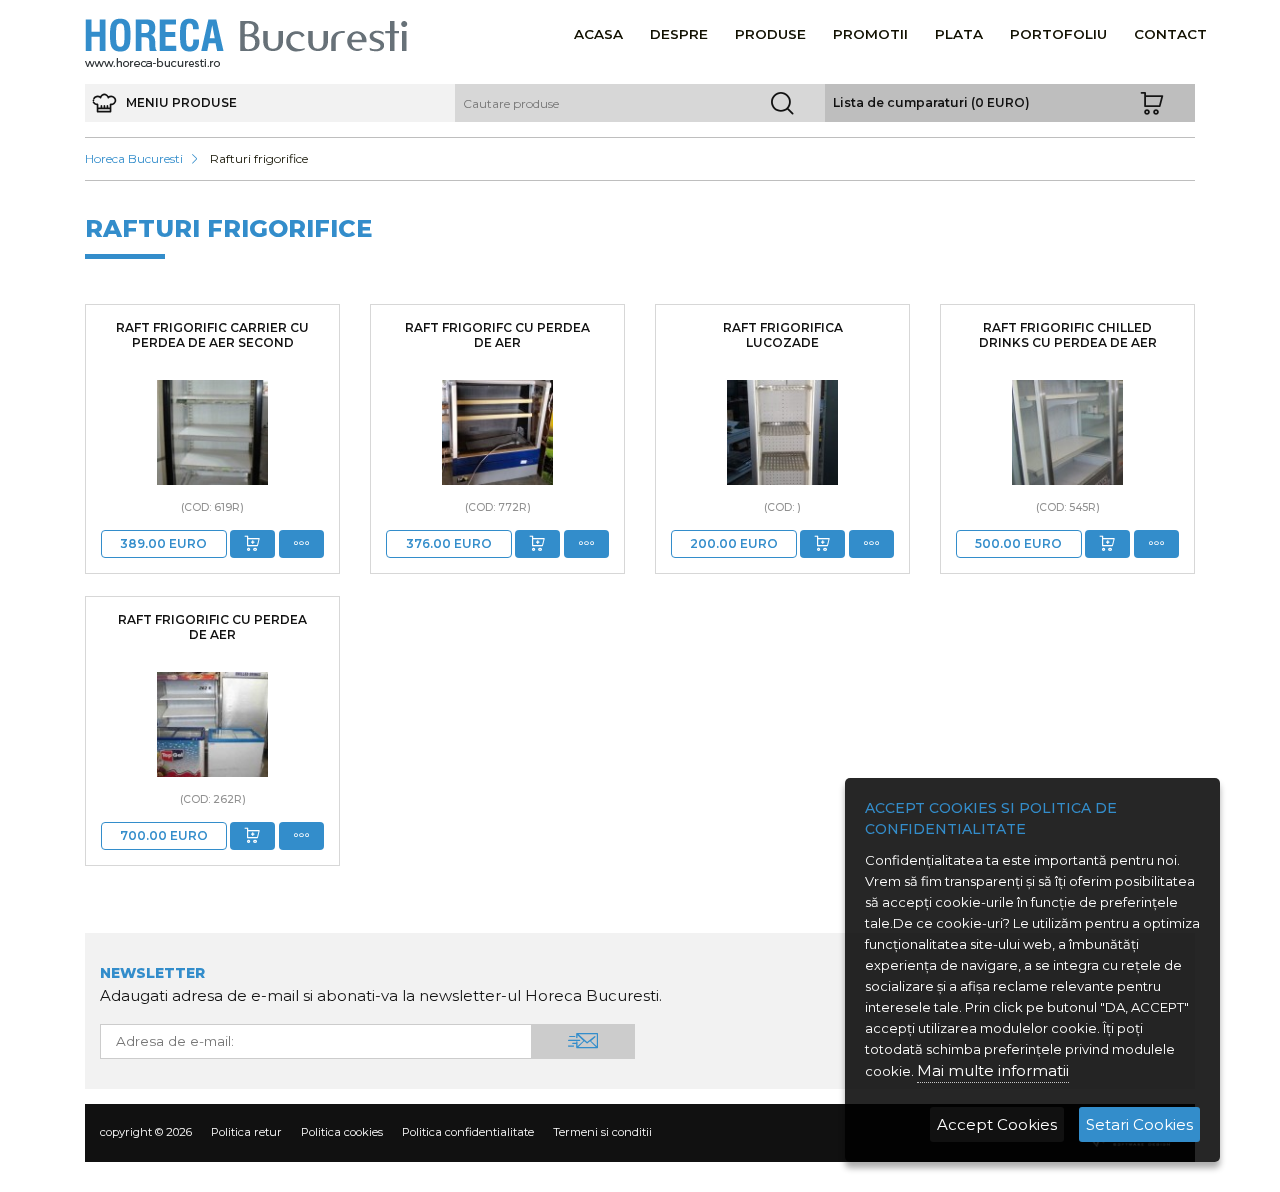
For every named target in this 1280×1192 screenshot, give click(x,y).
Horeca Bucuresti (134, 158)
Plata (959, 34)
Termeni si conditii (602, 1132)
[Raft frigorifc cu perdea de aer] (497, 432)
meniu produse (180, 102)
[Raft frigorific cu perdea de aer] (212, 724)
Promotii (870, 34)
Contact (1170, 34)
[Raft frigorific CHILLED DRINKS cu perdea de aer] (1067, 432)
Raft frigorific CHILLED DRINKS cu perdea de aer (1068, 335)
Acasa (598, 34)
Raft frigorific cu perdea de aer (212, 627)
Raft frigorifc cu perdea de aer (497, 335)
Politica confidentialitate (468, 1132)
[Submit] (252, 544)
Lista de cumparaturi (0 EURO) (931, 102)
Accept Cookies (997, 1124)
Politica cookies (342, 1132)
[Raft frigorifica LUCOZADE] (782, 432)
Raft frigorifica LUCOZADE (783, 335)
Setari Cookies (1139, 1124)
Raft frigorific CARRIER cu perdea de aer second (212, 335)
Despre (679, 34)
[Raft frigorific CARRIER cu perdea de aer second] (212, 432)
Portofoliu (1058, 34)
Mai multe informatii (993, 1070)
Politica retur (246, 1132)
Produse (770, 34)
